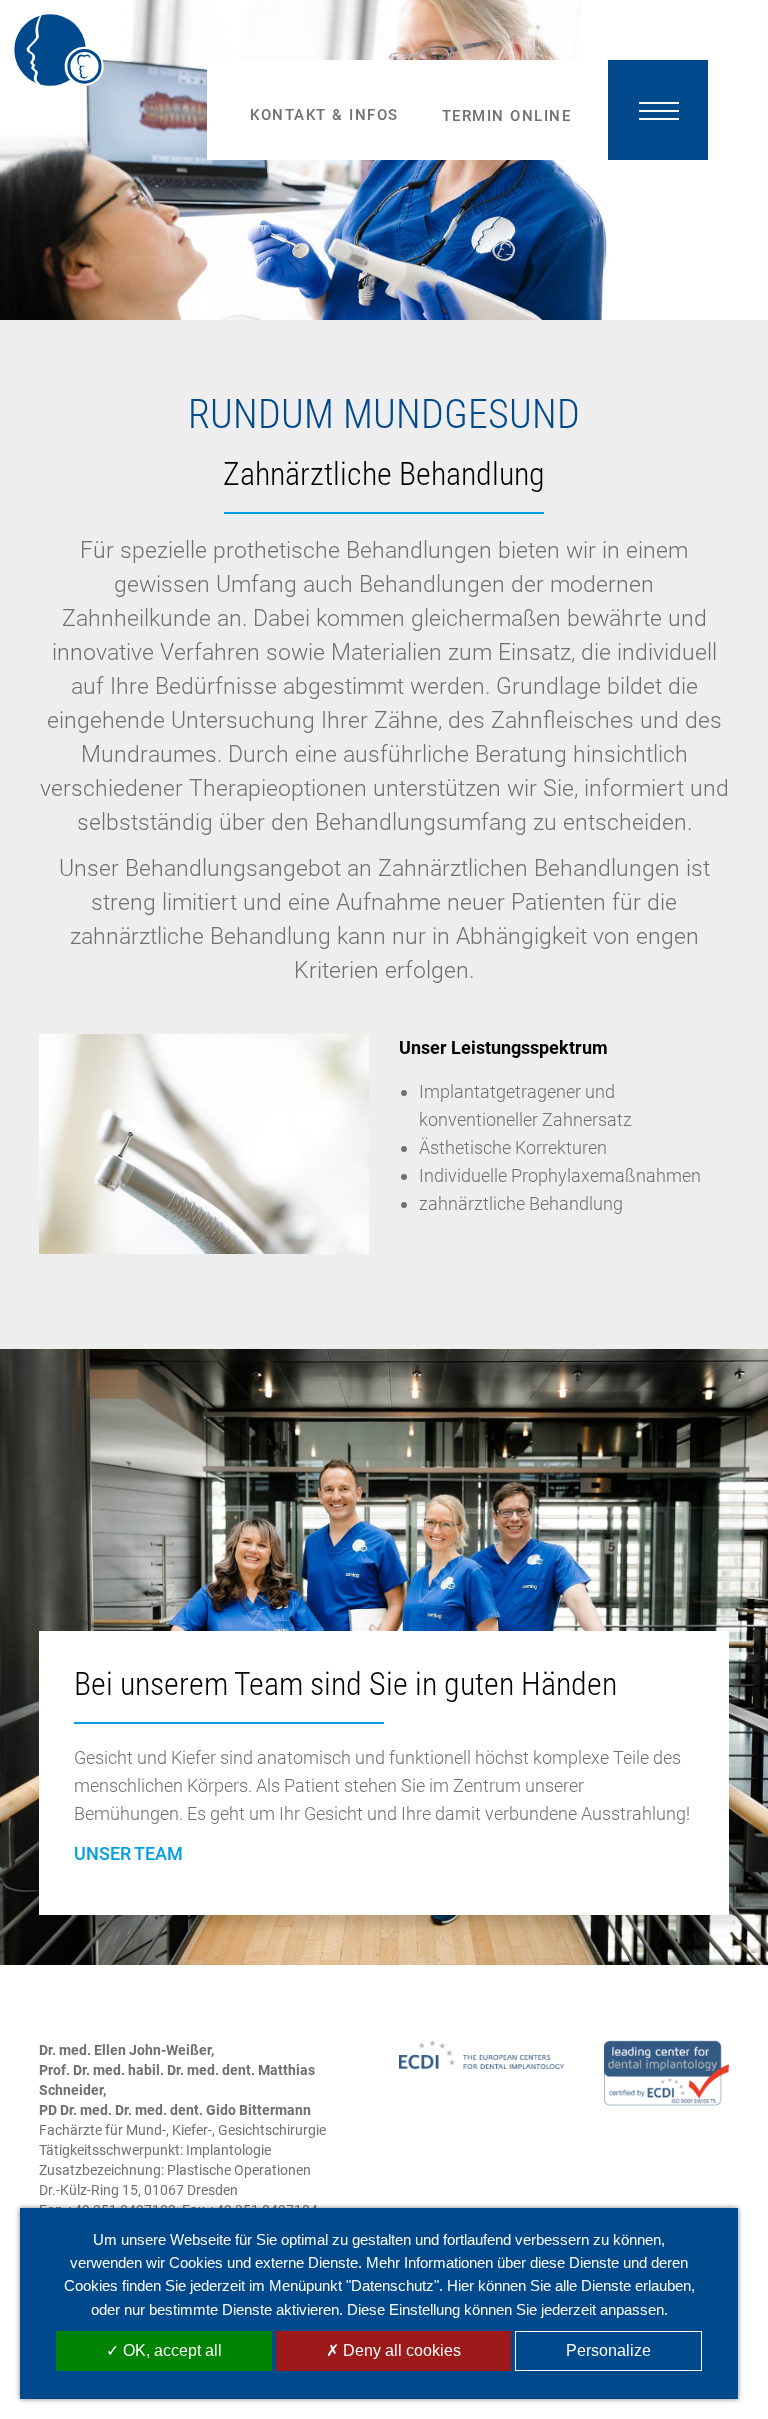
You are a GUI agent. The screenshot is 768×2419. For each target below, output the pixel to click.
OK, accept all (170, 2350)
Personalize (608, 2350)
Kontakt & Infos (324, 115)
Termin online (507, 116)
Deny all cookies (400, 2350)
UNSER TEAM (128, 1853)
